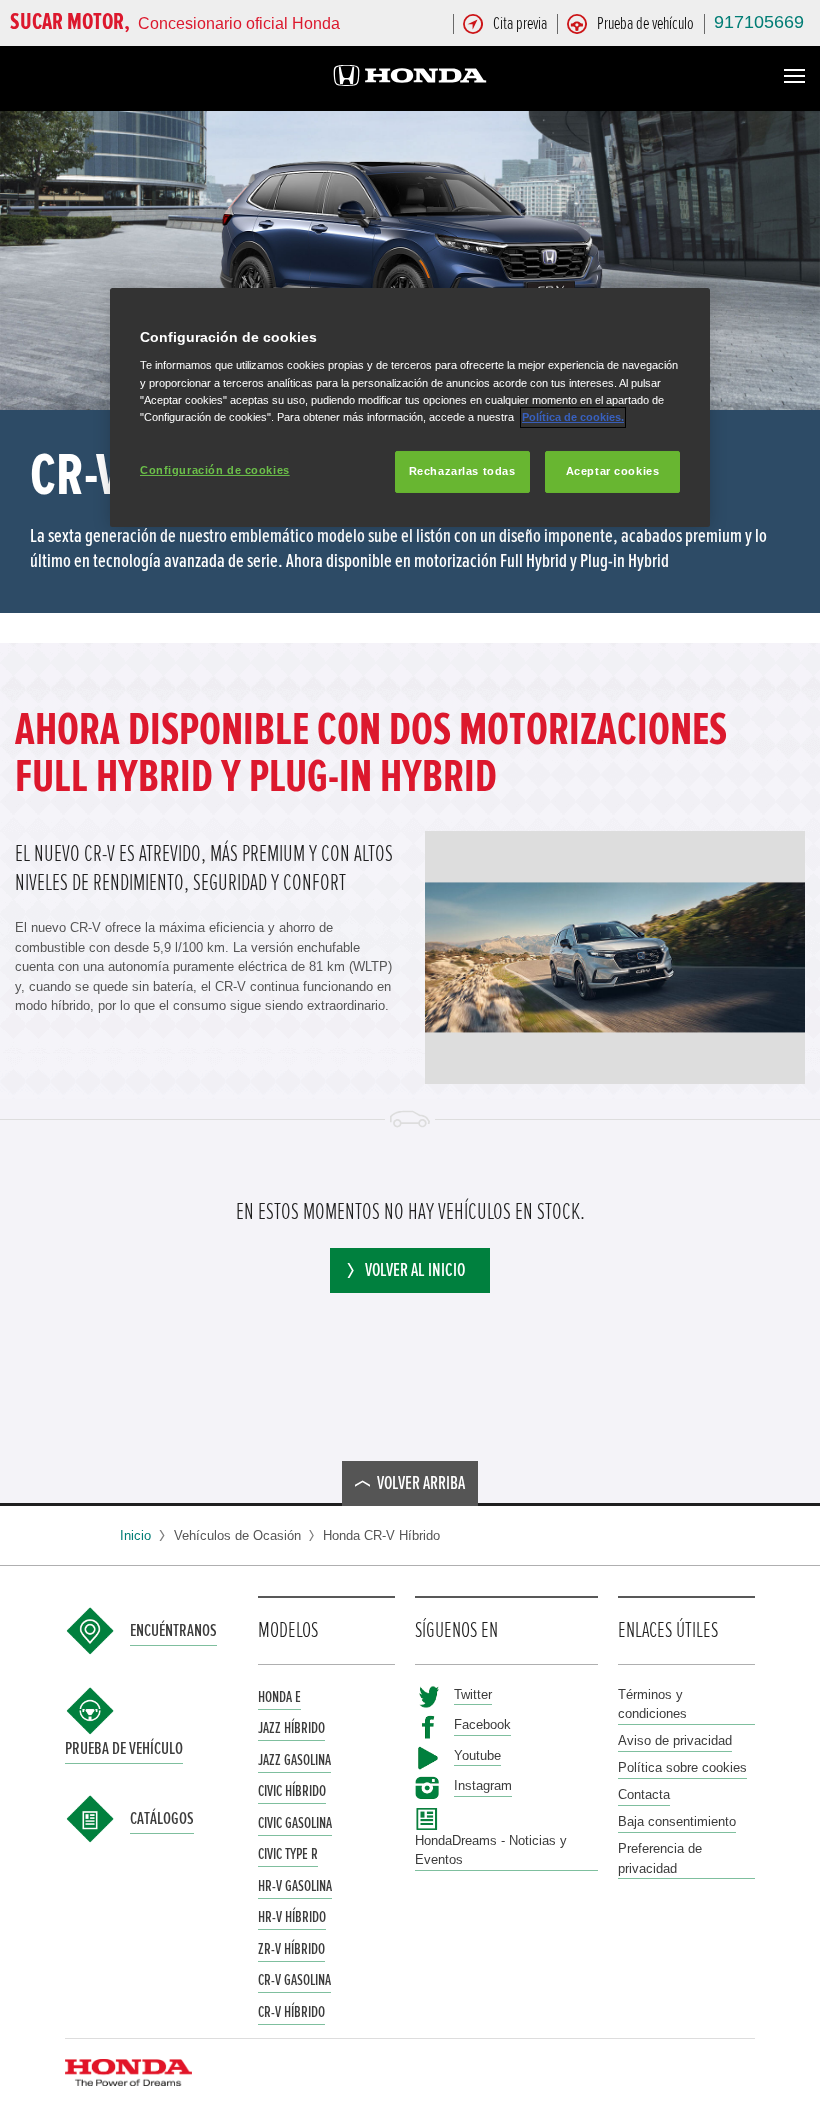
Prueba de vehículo (124, 1749)
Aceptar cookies (613, 471)
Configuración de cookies (215, 470)
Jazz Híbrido (291, 1728)
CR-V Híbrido (291, 2012)
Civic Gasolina (295, 1823)
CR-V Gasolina (294, 1980)
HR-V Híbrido (292, 1917)
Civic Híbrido (292, 1791)
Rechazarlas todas (462, 471)
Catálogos (162, 1819)
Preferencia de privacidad (660, 1858)
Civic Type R (288, 1854)
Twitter (473, 1694)
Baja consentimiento (677, 1821)
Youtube (477, 1755)
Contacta (644, 1794)
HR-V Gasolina (295, 1886)
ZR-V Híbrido (291, 1949)
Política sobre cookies (682, 1767)
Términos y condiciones (652, 1704)
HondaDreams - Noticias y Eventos (491, 1850)
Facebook (482, 1724)
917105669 (759, 22)
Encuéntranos (173, 1631)
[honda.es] (410, 78)
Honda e (279, 1697)
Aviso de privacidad (675, 1740)
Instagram (483, 1785)
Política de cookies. (573, 417)
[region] (410, 407)
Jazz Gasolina (294, 1760)
